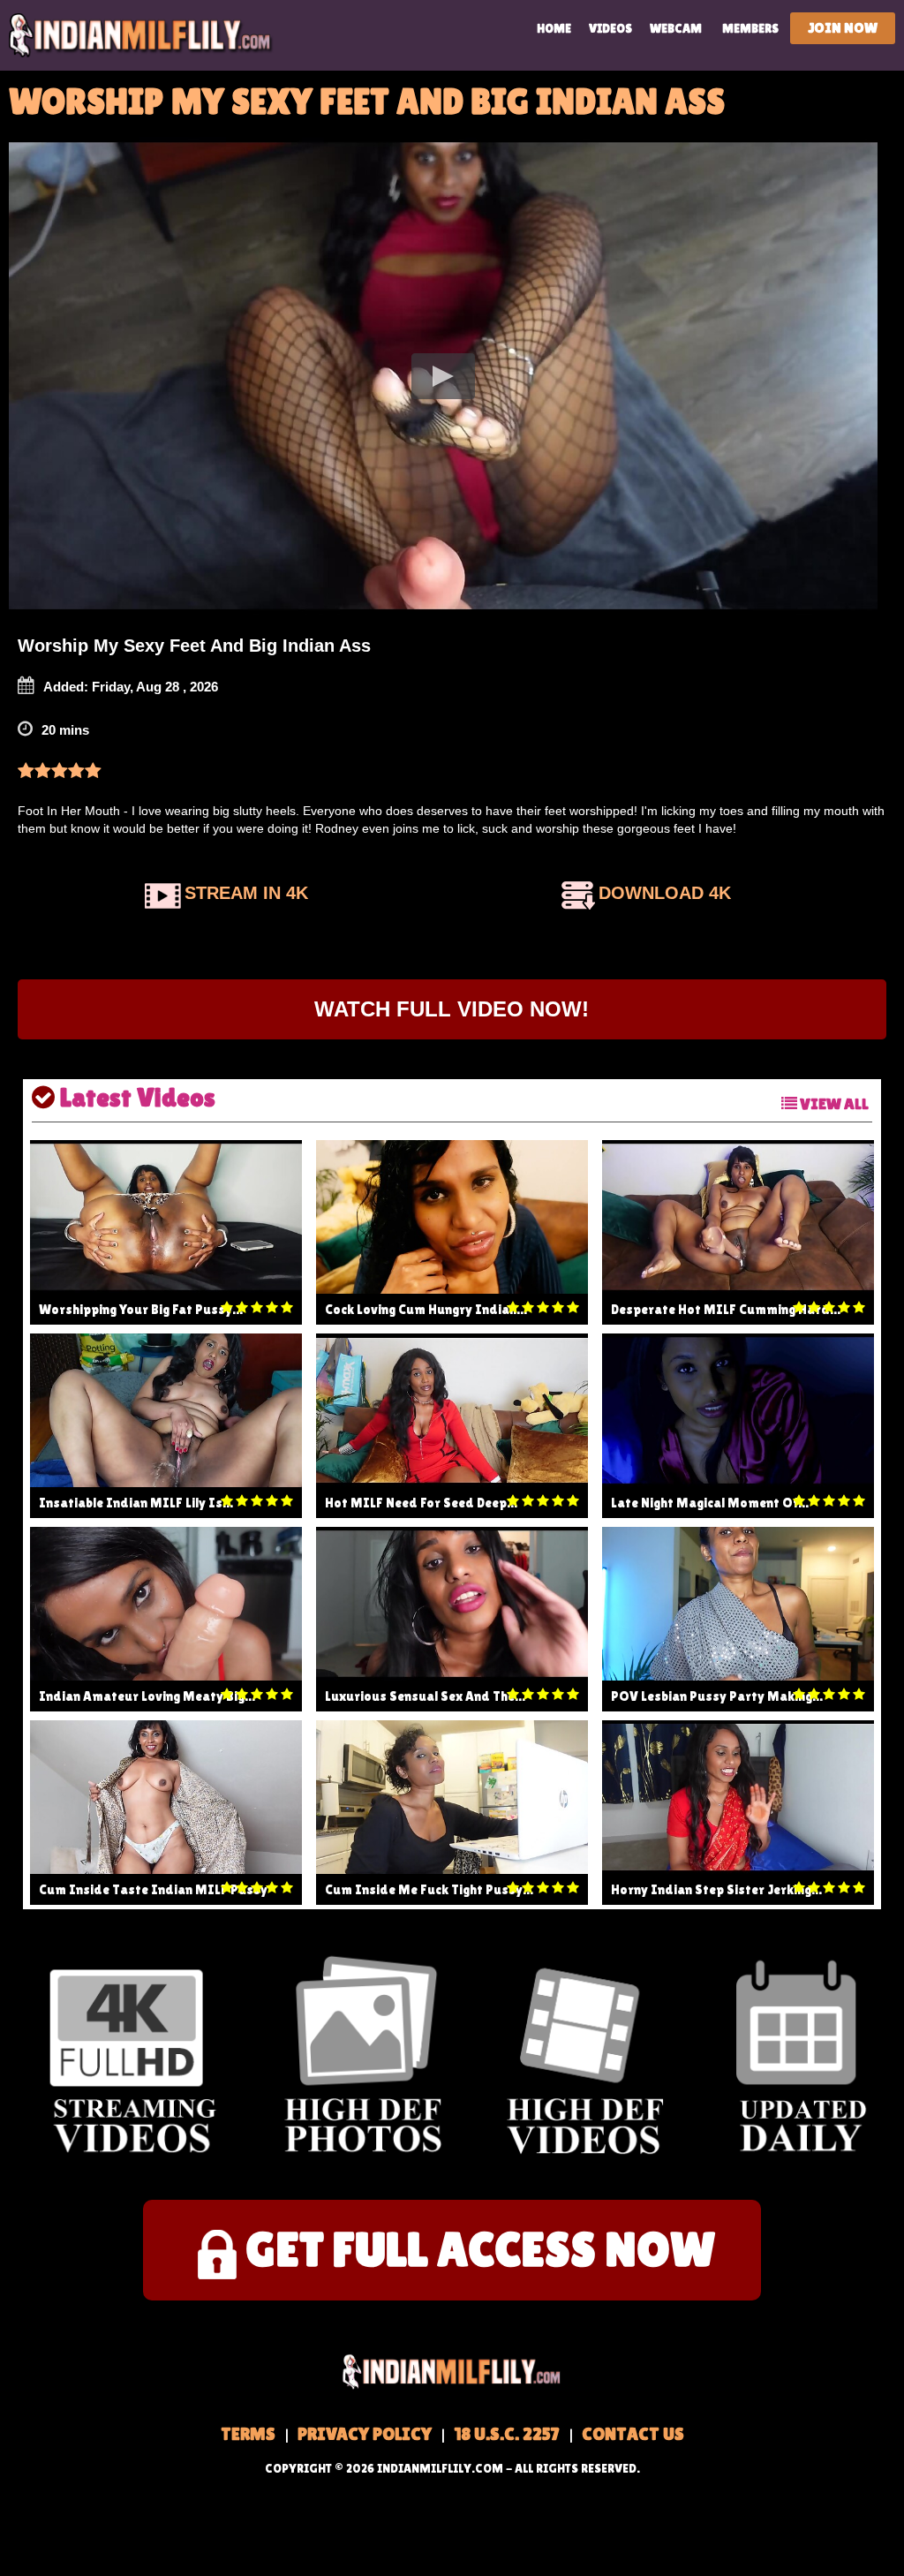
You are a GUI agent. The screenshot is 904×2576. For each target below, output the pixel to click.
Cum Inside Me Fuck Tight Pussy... (429, 1889)
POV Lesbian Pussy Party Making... (717, 1696)
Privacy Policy (365, 2434)
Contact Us (633, 2434)
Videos (610, 28)
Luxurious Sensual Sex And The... (425, 1696)
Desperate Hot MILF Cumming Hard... (726, 1309)
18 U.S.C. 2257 (507, 2434)
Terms (248, 2434)
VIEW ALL (833, 1103)
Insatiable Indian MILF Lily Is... (136, 1503)
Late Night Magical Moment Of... (710, 1503)
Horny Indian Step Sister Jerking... (716, 1889)
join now (843, 28)
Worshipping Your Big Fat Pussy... (141, 1309)
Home (554, 28)
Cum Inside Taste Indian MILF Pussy (153, 1889)
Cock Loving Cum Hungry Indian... (426, 1309)
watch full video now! (452, 1009)
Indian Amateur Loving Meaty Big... (147, 1696)
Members (750, 28)
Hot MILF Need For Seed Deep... (421, 1503)
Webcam (676, 28)
